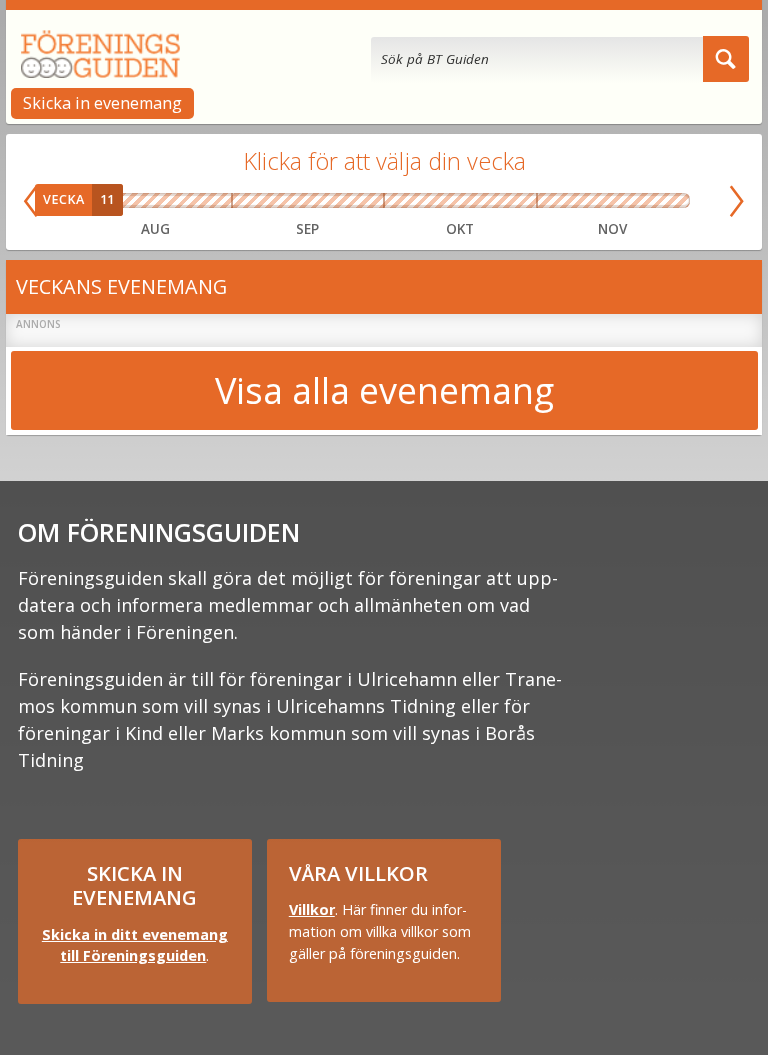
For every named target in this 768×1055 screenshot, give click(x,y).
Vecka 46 (594, 201)
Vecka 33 (155, 201)
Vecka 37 (289, 201)
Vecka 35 (216, 201)
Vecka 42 (460, 201)
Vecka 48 (670, 201)
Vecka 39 (365, 201)
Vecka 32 (125, 201)
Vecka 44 (521, 201)
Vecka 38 (327, 201)
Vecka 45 (556, 201)
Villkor (312, 909)
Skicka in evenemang (102, 103)
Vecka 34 (186, 201)
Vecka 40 (399, 201)
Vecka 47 (632, 201)
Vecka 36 (251, 201)
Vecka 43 (491, 201)
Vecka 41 (430, 201)
